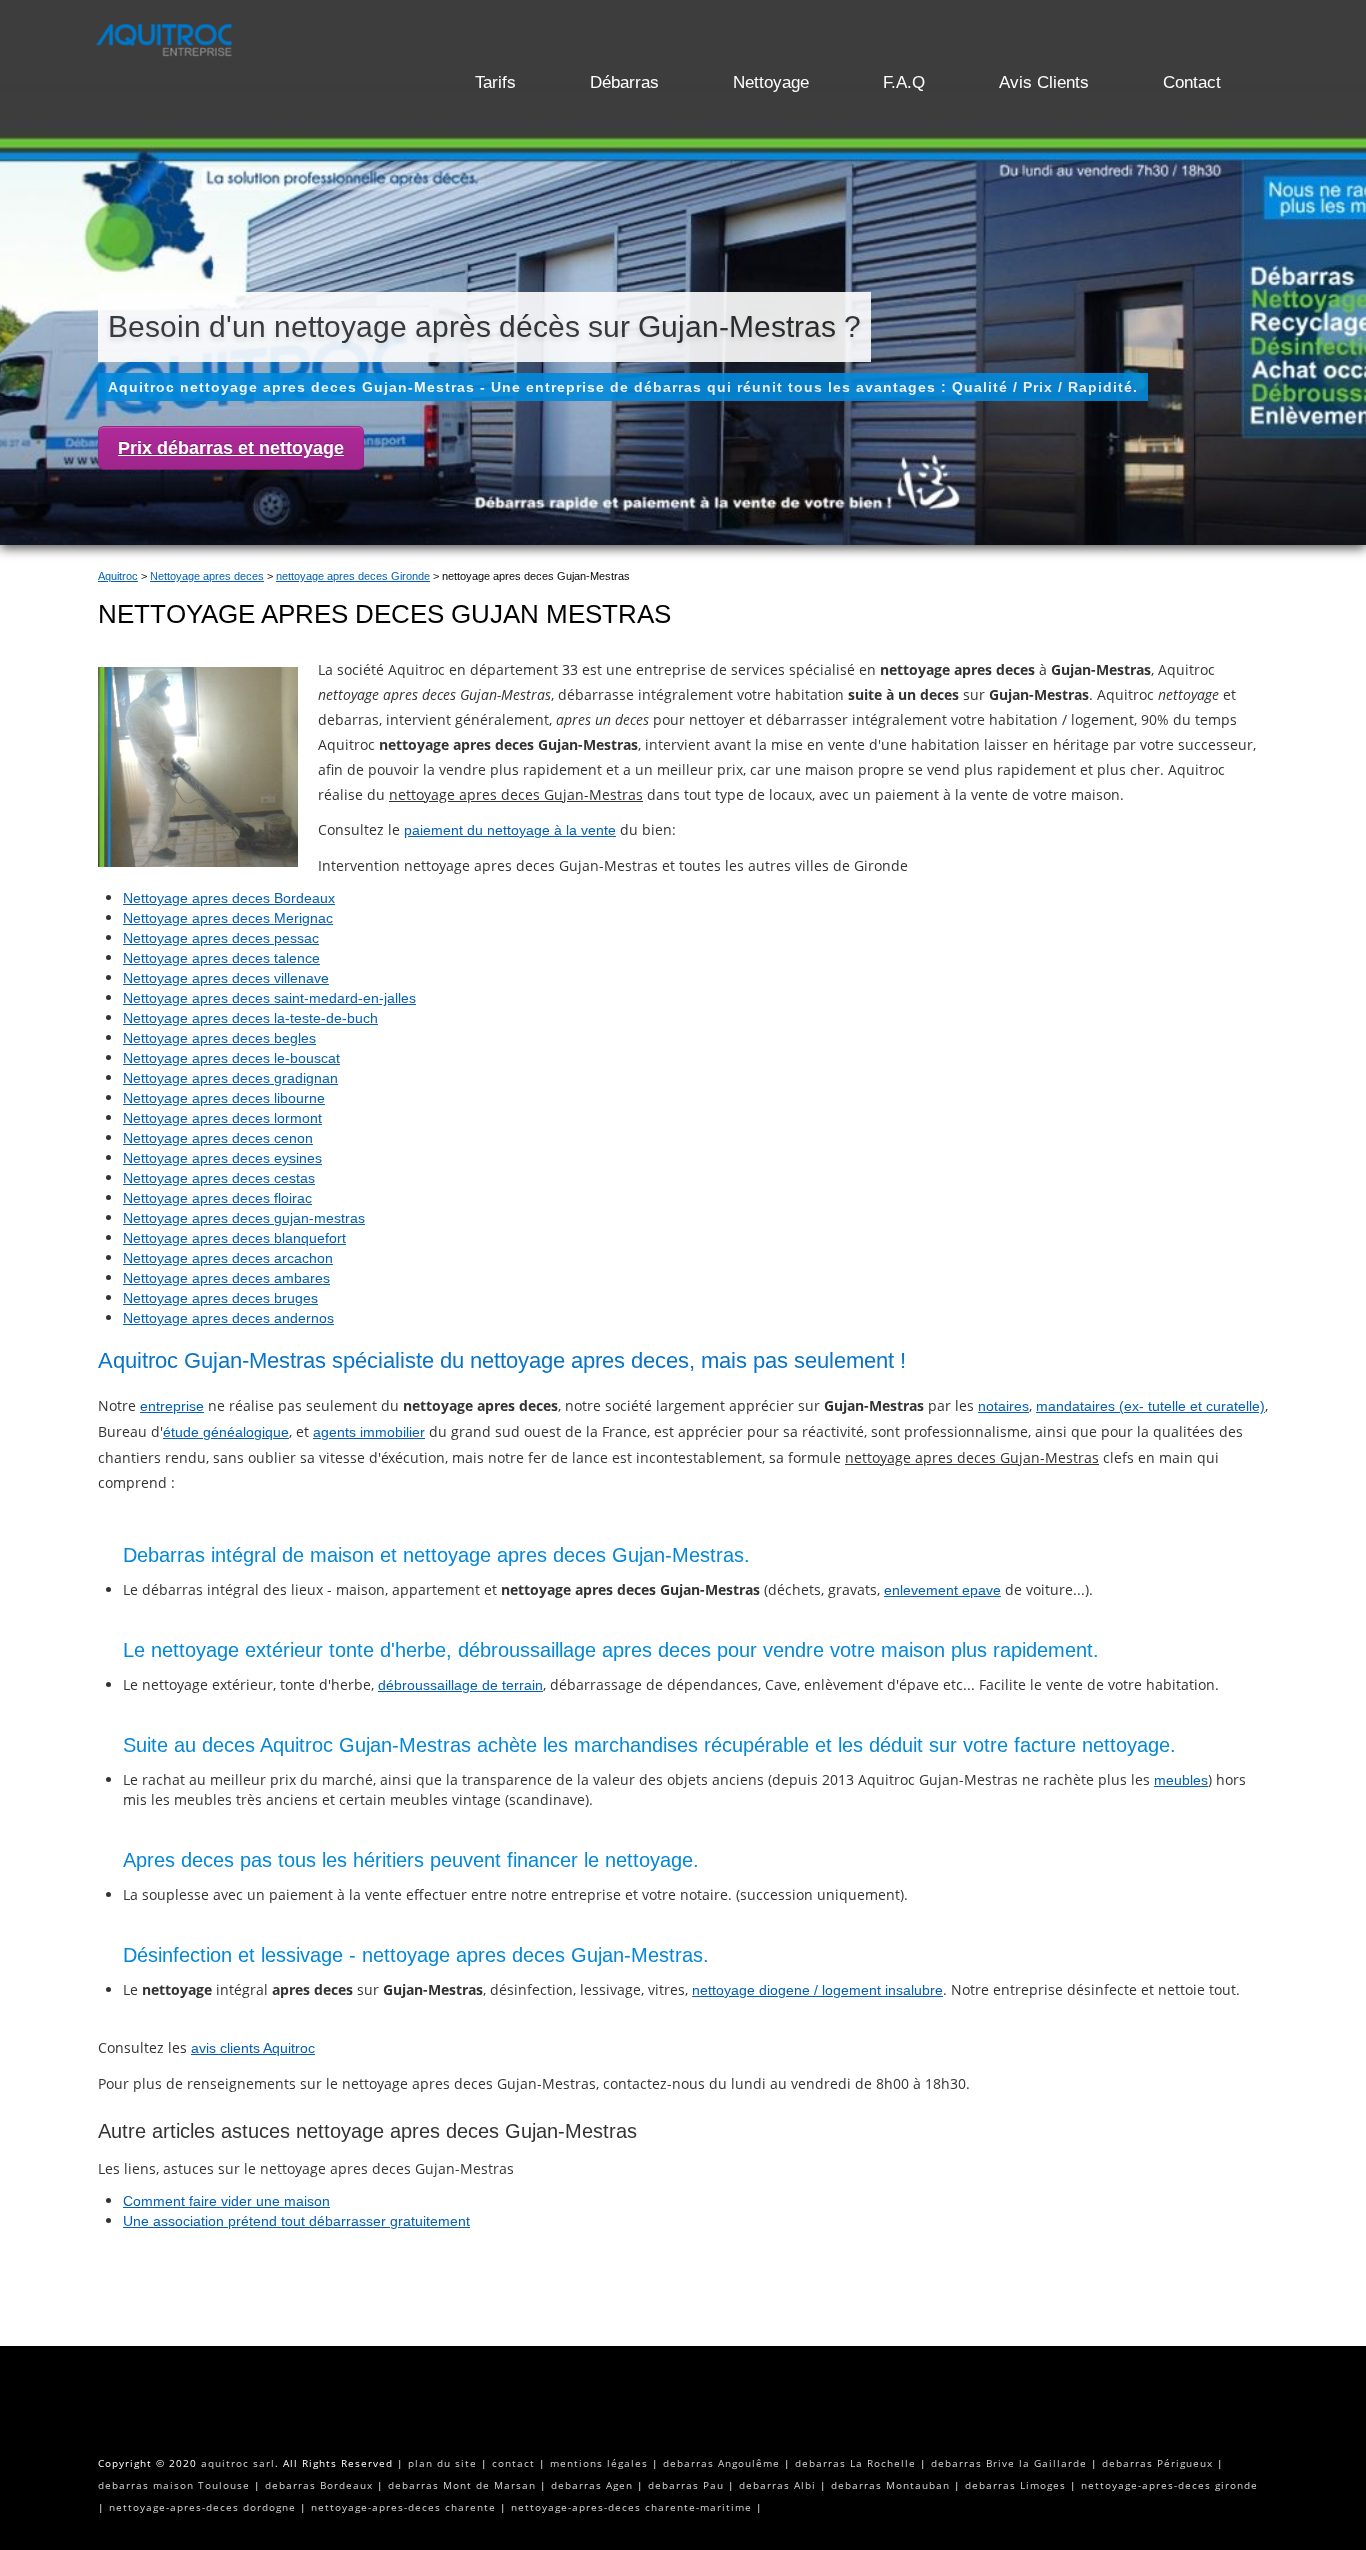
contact (513, 2463)
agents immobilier (369, 1432)
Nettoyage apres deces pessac (221, 938)
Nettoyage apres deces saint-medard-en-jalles (269, 998)
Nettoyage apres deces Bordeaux (229, 898)
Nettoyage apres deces (207, 576)
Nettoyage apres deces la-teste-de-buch (250, 1018)
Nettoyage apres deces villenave (226, 978)
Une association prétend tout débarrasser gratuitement (296, 2221)
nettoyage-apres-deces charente (403, 2507)
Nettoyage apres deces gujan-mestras (244, 1218)
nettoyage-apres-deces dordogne (202, 2507)
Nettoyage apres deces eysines (222, 1158)
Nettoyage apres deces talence (221, 958)
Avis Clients (1044, 82)
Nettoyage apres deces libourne (224, 1098)
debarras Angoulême (721, 2463)
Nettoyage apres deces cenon (218, 1138)
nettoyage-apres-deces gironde (1169, 2485)
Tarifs (495, 82)
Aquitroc (118, 576)
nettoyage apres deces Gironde (353, 576)
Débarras (624, 82)
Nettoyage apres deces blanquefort (234, 1238)
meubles (1181, 1780)
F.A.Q (904, 82)
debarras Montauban (890, 2485)
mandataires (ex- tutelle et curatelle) (1150, 1406)
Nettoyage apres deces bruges (220, 1298)
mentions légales (599, 2463)
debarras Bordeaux (319, 2485)
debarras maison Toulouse (174, 2485)
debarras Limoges (1015, 2485)
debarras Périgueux (1157, 2463)
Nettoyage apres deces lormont (222, 1118)
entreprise (172, 1406)
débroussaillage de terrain (460, 1685)
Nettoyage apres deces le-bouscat (231, 1058)
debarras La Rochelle (855, 2463)
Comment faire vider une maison (226, 2201)
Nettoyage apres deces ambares (226, 1278)
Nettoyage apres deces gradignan (230, 1078)
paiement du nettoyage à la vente (510, 830)
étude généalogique (226, 1432)
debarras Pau (686, 2485)
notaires (1003, 1406)
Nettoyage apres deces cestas (219, 1178)
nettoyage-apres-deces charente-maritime (631, 2507)
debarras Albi (777, 2485)
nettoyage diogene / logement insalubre (817, 1990)
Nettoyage (771, 82)
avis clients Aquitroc (253, 2048)
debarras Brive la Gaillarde (1009, 2463)
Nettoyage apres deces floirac (217, 1198)
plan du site (442, 2463)
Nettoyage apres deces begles (219, 1038)
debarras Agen (592, 2485)
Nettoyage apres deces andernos (228, 1318)
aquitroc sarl (238, 2463)
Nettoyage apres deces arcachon (228, 1258)
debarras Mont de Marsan (462, 2485)
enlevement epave (942, 1590)
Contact (1192, 82)
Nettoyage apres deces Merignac (228, 918)
